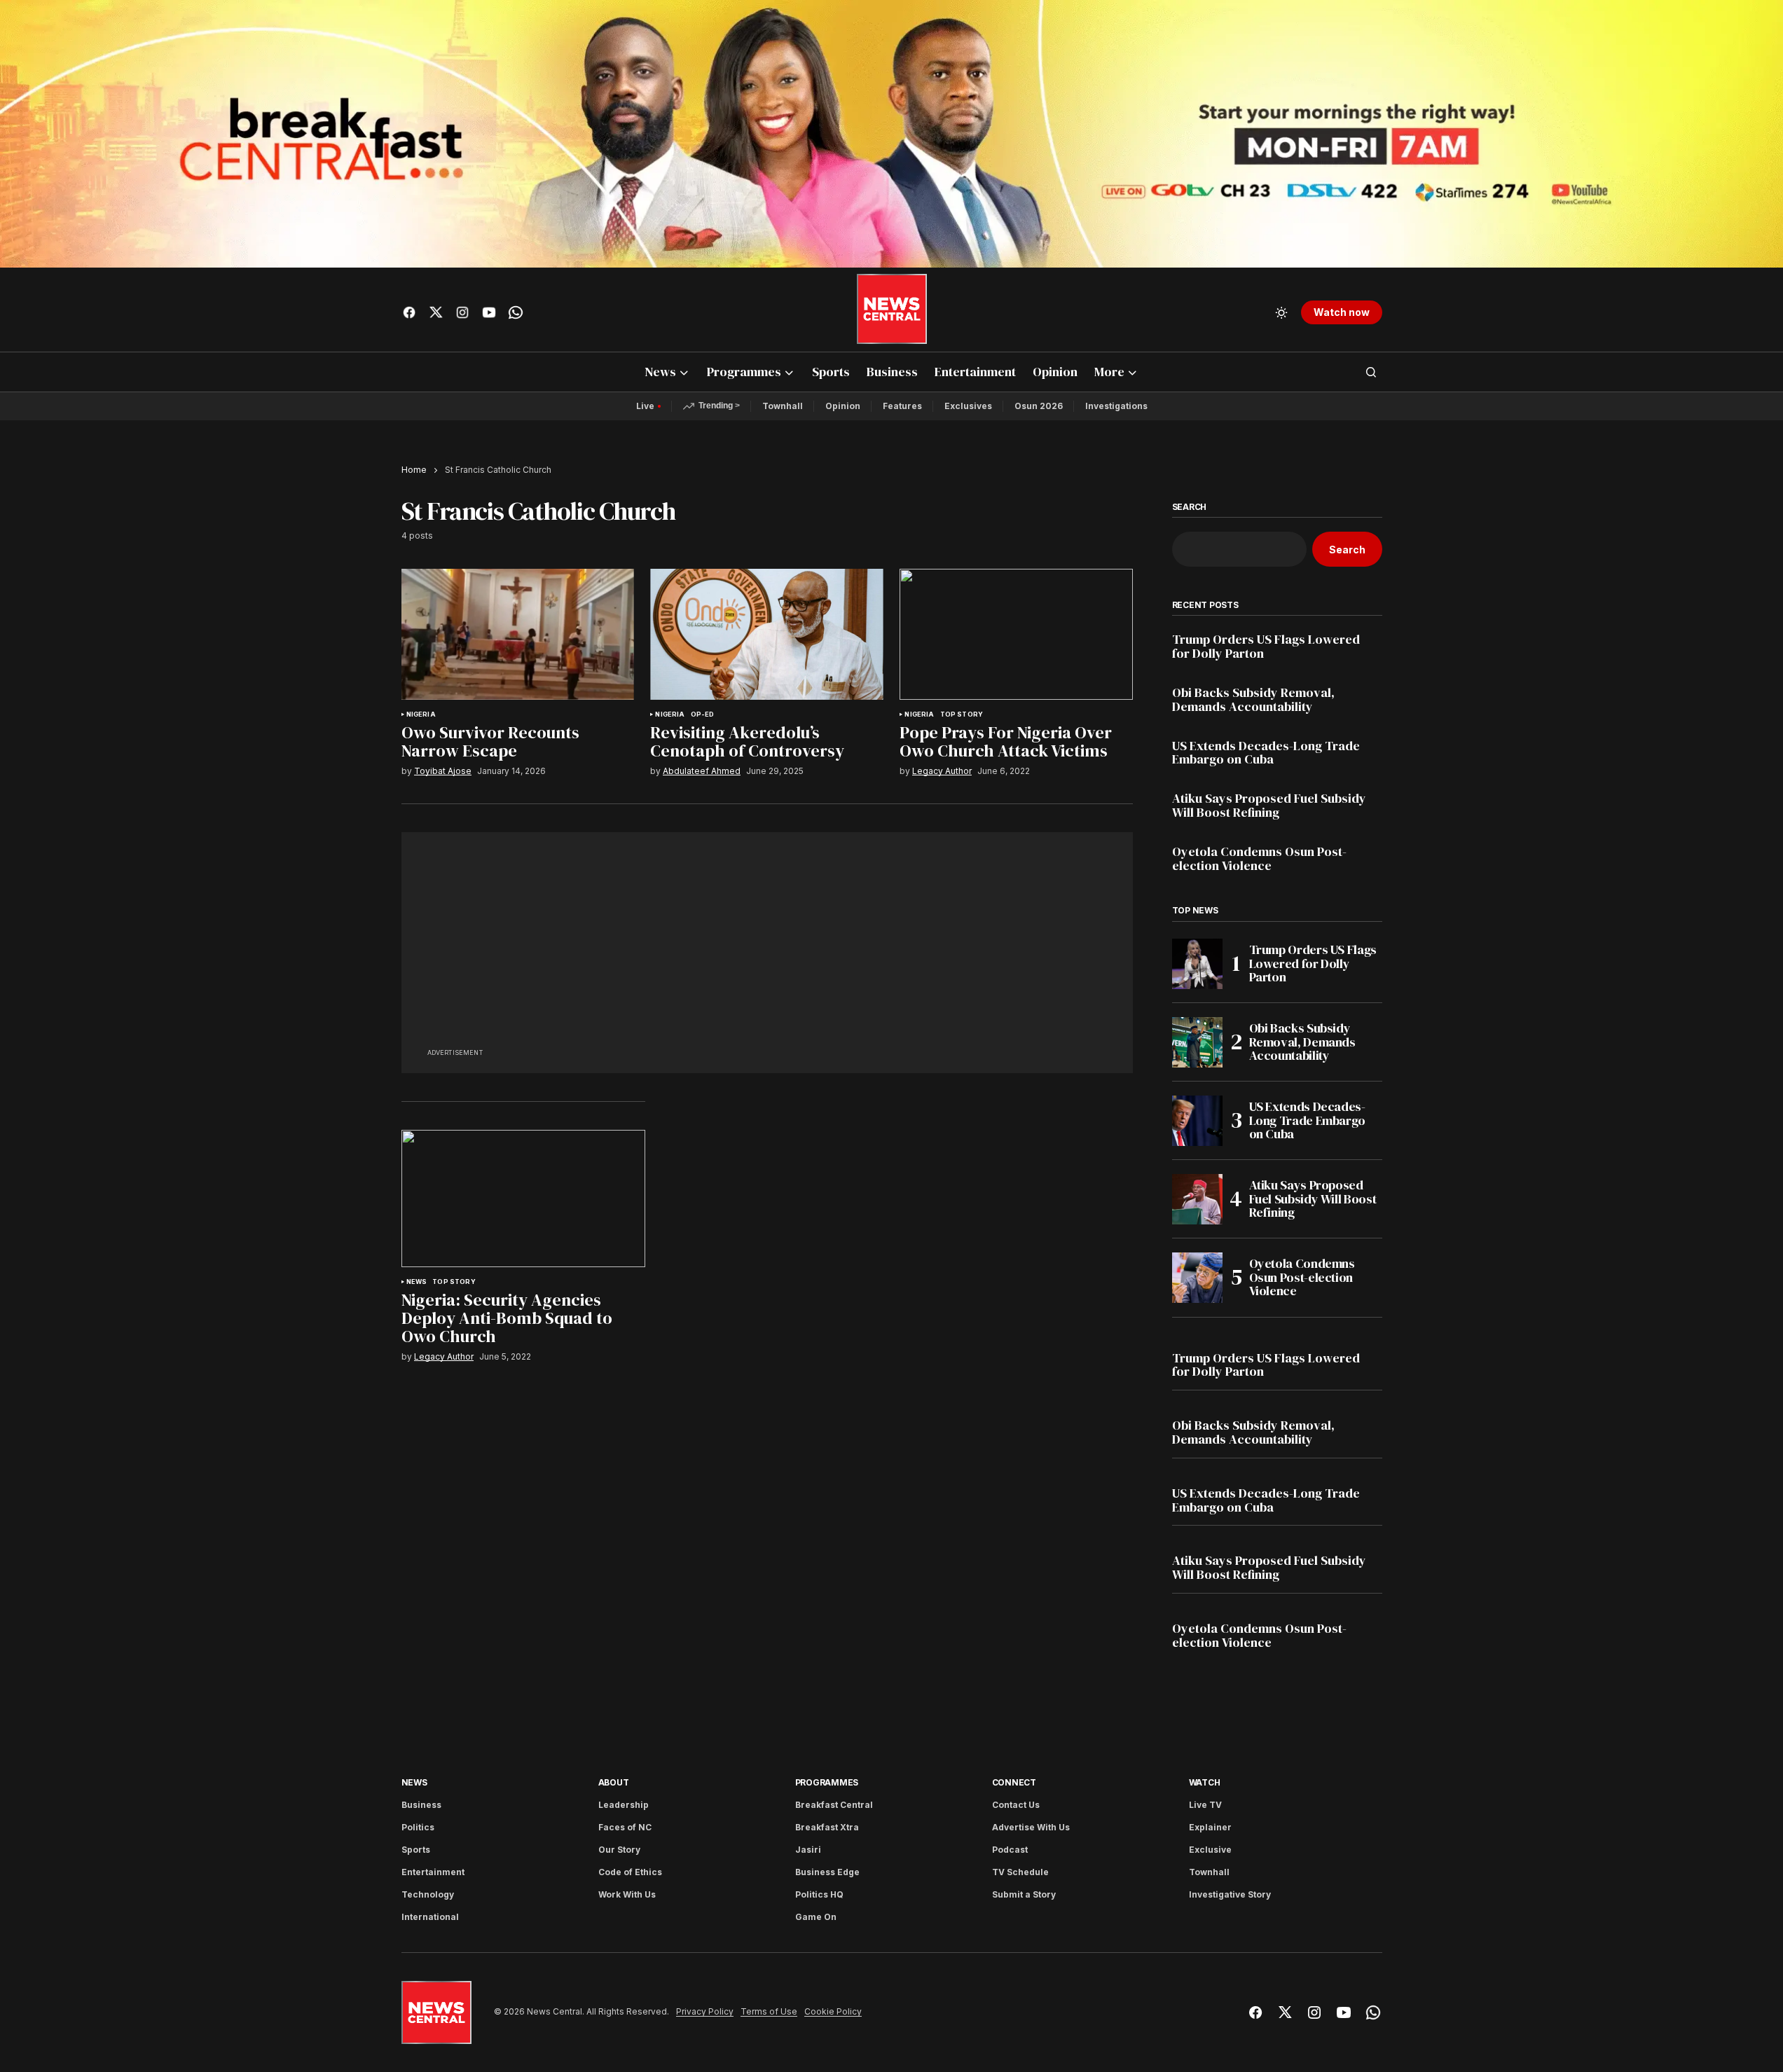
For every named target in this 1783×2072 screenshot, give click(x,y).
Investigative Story (1230, 1894)
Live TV (1205, 1805)
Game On (816, 1917)
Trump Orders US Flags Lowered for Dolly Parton (1266, 647)
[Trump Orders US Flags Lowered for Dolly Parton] (1197, 964)
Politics (418, 1827)
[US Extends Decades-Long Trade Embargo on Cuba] (1197, 1121)
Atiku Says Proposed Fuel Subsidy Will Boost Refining (1269, 806)
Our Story (619, 1850)
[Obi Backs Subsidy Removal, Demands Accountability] (1197, 1042)
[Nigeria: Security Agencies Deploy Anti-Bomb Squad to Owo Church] (523, 1199)
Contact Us (1016, 1805)
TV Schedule (1020, 1872)
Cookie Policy (833, 2012)
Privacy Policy (705, 2012)
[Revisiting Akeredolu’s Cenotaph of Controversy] (766, 634)
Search (1190, 507)
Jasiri (808, 1850)
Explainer (1210, 1827)
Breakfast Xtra (827, 1827)
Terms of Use (769, 2012)
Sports (416, 1850)
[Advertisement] (767, 947)
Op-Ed (703, 714)
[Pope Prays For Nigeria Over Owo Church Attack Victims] (1016, 634)
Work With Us (627, 1894)
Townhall (783, 406)
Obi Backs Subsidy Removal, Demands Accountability (1253, 700)
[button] (1281, 312)
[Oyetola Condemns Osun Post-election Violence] (1197, 1278)
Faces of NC (625, 1827)
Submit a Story (1024, 1894)
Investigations (1116, 406)
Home (414, 470)
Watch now (1342, 312)
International (430, 1917)
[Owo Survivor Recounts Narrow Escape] (518, 634)
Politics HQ (819, 1894)
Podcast (1010, 1850)
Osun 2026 (1039, 406)
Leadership (624, 1805)
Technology (428, 1894)
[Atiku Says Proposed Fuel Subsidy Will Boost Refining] (1197, 1199)
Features (902, 406)
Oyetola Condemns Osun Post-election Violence (1259, 859)
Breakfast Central (834, 1805)
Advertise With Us (1031, 1827)
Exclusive (1210, 1850)
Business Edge (827, 1872)
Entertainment (433, 1872)
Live (645, 406)
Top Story (962, 714)
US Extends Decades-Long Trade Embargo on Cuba (1266, 753)
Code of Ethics (630, 1872)
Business (421, 1805)
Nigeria (421, 714)
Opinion (843, 406)
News (417, 1282)
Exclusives (968, 406)
